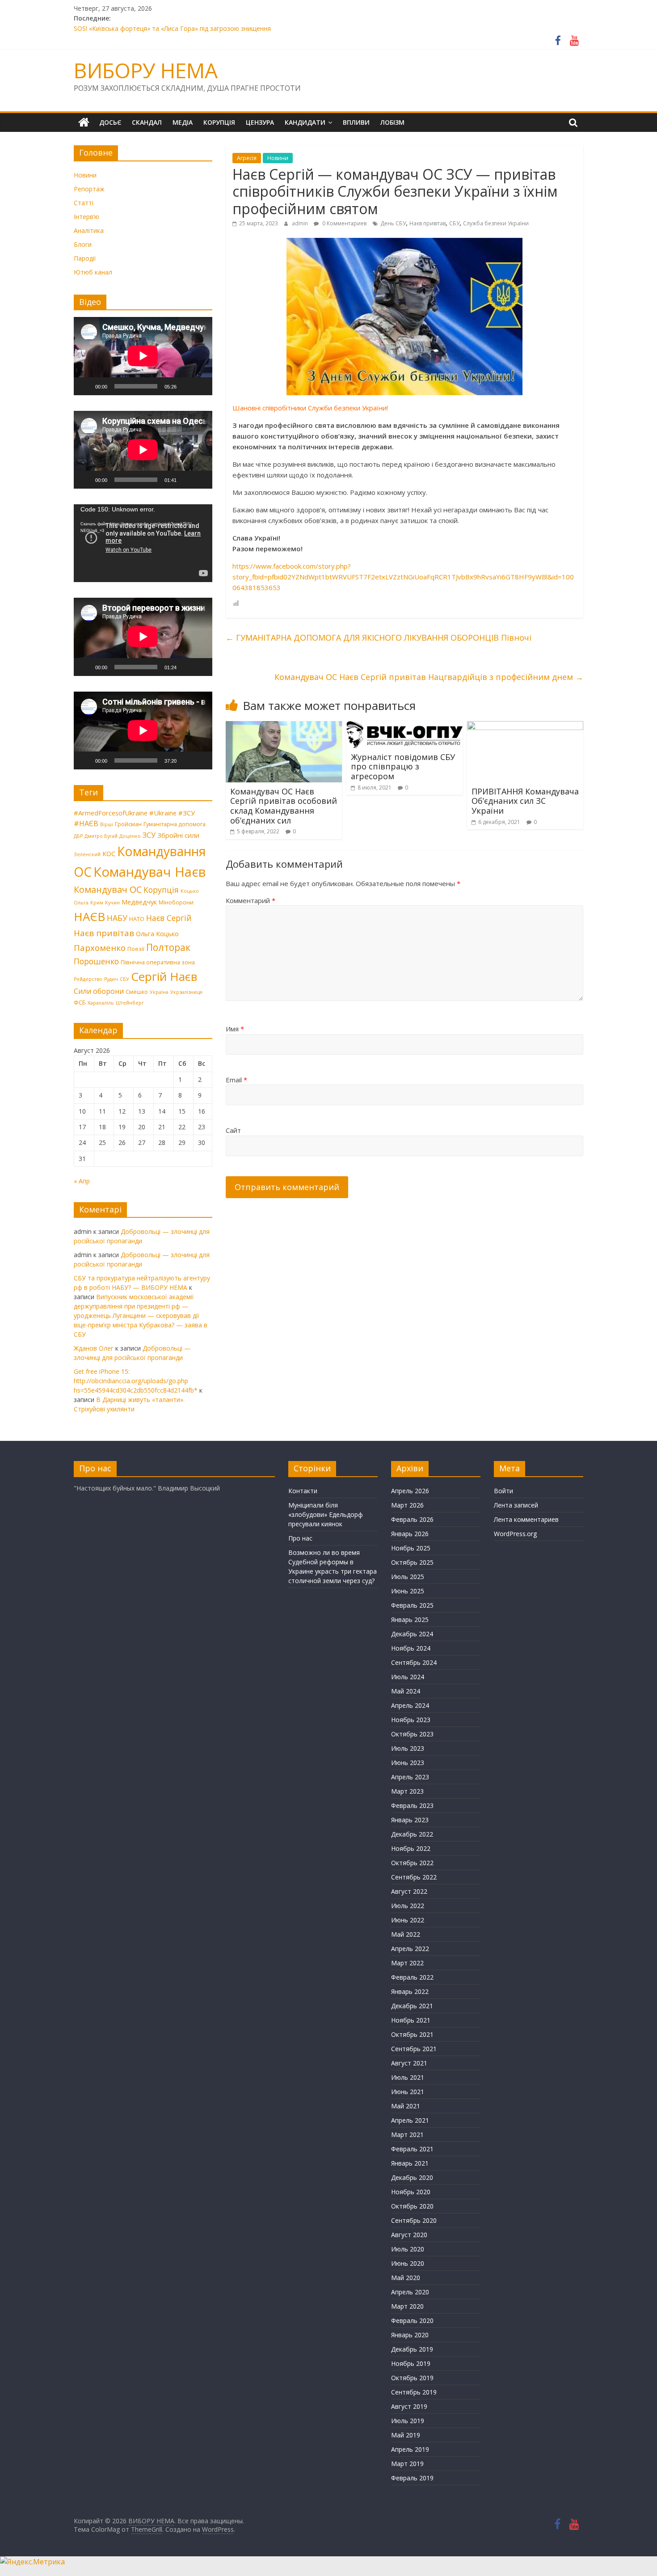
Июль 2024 (408, 1677)
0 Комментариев (344, 223)
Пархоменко (100, 948)
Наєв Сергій (169, 918)
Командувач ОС (108, 889)
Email (236, 1080)
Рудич (111, 979)
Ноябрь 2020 (411, 2192)
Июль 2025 (408, 1577)
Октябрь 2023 (412, 1734)
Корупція (161, 890)
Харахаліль (101, 1003)
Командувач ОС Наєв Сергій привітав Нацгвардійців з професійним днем (429, 677)
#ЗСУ (187, 813)
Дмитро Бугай (101, 836)
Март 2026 (407, 1505)
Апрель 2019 (410, 2449)
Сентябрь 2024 (414, 1662)
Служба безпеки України (496, 223)
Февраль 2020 (412, 2321)
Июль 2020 (408, 2249)
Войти (503, 1491)
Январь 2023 (410, 1820)
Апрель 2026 (410, 1491)
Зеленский (87, 854)
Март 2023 (407, 1791)
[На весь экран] (201, 386)
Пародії (85, 258)
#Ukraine (163, 813)
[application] (143, 356)
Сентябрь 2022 (414, 1877)
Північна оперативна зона (158, 962)
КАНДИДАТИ (305, 122)
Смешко (137, 992)
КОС (109, 853)
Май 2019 (406, 2435)
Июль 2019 (408, 2421)
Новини (278, 158)
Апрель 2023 (410, 1777)
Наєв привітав (427, 223)
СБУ (454, 223)
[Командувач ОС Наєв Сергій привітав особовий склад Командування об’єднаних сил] (284, 726)
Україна (159, 992)
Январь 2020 (410, 2335)
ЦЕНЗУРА (260, 122)
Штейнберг (130, 1003)
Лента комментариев (526, 1519)
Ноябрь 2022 (411, 1848)
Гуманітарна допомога (175, 824)
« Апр (82, 1181)
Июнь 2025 (408, 1591)
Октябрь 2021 (412, 2034)
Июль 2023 (408, 1748)
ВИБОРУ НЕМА (146, 70)
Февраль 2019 (412, 2478)
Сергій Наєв (164, 976)
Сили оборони (99, 991)
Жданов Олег (94, 1348)
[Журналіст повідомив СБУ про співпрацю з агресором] (404, 726)
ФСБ (80, 1002)
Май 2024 (406, 1691)
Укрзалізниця (186, 992)
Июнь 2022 (408, 1920)
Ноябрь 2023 (411, 1720)
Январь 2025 (410, 1620)
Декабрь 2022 (412, 1834)
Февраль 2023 (412, 1805)
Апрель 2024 (410, 1705)
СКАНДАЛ (147, 122)
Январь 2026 (410, 1534)
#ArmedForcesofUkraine (111, 813)
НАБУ (117, 918)
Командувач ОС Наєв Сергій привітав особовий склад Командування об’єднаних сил (284, 806)
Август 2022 (409, 1891)
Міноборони (176, 902)
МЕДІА (183, 122)
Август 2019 (409, 2406)
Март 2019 (407, 2464)
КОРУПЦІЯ (219, 122)
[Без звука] (186, 386)
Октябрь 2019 (412, 2378)
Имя (235, 1029)
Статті (84, 203)
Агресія (247, 158)
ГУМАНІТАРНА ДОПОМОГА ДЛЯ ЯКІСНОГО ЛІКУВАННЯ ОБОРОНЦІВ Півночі (379, 638)
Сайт (233, 1130)
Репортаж (89, 189)
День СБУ (393, 223)
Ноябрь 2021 (411, 2020)
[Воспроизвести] (85, 386)
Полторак (168, 947)
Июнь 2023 (408, 1763)
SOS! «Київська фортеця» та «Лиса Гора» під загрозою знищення (172, 28)
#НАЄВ (86, 823)
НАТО (137, 919)
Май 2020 (406, 2278)
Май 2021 (406, 2106)
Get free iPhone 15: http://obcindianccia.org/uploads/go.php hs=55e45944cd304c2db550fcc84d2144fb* (136, 1381)
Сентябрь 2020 (414, 2220)
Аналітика (89, 230)
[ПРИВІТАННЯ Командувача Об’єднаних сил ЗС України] (525, 726)
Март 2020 (407, 2306)
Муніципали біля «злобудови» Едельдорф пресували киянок (326, 1514)
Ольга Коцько (157, 933)
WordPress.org (515, 1534)
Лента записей (516, 1505)
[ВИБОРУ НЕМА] (84, 122)
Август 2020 (409, 2235)
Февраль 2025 (412, 1605)
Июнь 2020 (408, 2263)
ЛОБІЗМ (392, 122)
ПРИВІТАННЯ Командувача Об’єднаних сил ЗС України (525, 801)
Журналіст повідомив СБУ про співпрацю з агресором (403, 766)
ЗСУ (149, 835)
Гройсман (128, 824)
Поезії (136, 949)
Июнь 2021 (408, 2092)
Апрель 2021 (410, 2120)
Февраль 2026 (412, 1519)
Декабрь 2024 (412, 1634)
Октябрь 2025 (412, 1562)
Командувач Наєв (150, 872)
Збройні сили (178, 835)
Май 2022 (406, 1934)
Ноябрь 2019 (411, 2363)
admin (301, 223)
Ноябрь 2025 (411, 1548)
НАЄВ (89, 916)
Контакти (303, 1491)
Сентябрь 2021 (414, 2049)
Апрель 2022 (410, 1949)
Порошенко (96, 961)
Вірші (107, 824)
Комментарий (251, 900)
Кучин (112, 903)
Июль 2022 (408, 1906)
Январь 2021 (410, 2163)
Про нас (300, 1538)
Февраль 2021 (412, 2149)
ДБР (78, 836)
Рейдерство (88, 979)
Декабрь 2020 (412, 2177)
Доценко (130, 836)
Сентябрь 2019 (414, 2392)
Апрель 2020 (410, 2292)
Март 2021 (407, 2135)
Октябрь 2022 (412, 1863)
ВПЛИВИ (356, 122)
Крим (97, 903)
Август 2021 (409, 2063)
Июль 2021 (408, 2077)
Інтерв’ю (86, 217)
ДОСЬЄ (110, 122)
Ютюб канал (93, 272)
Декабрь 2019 (412, 2349)
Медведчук (139, 902)
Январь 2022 (410, 1991)
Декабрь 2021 (412, 2006)
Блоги (83, 244)
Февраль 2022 (412, 1977)
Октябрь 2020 (412, 2206)
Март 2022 (407, 1963)
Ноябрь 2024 (411, 1648)
